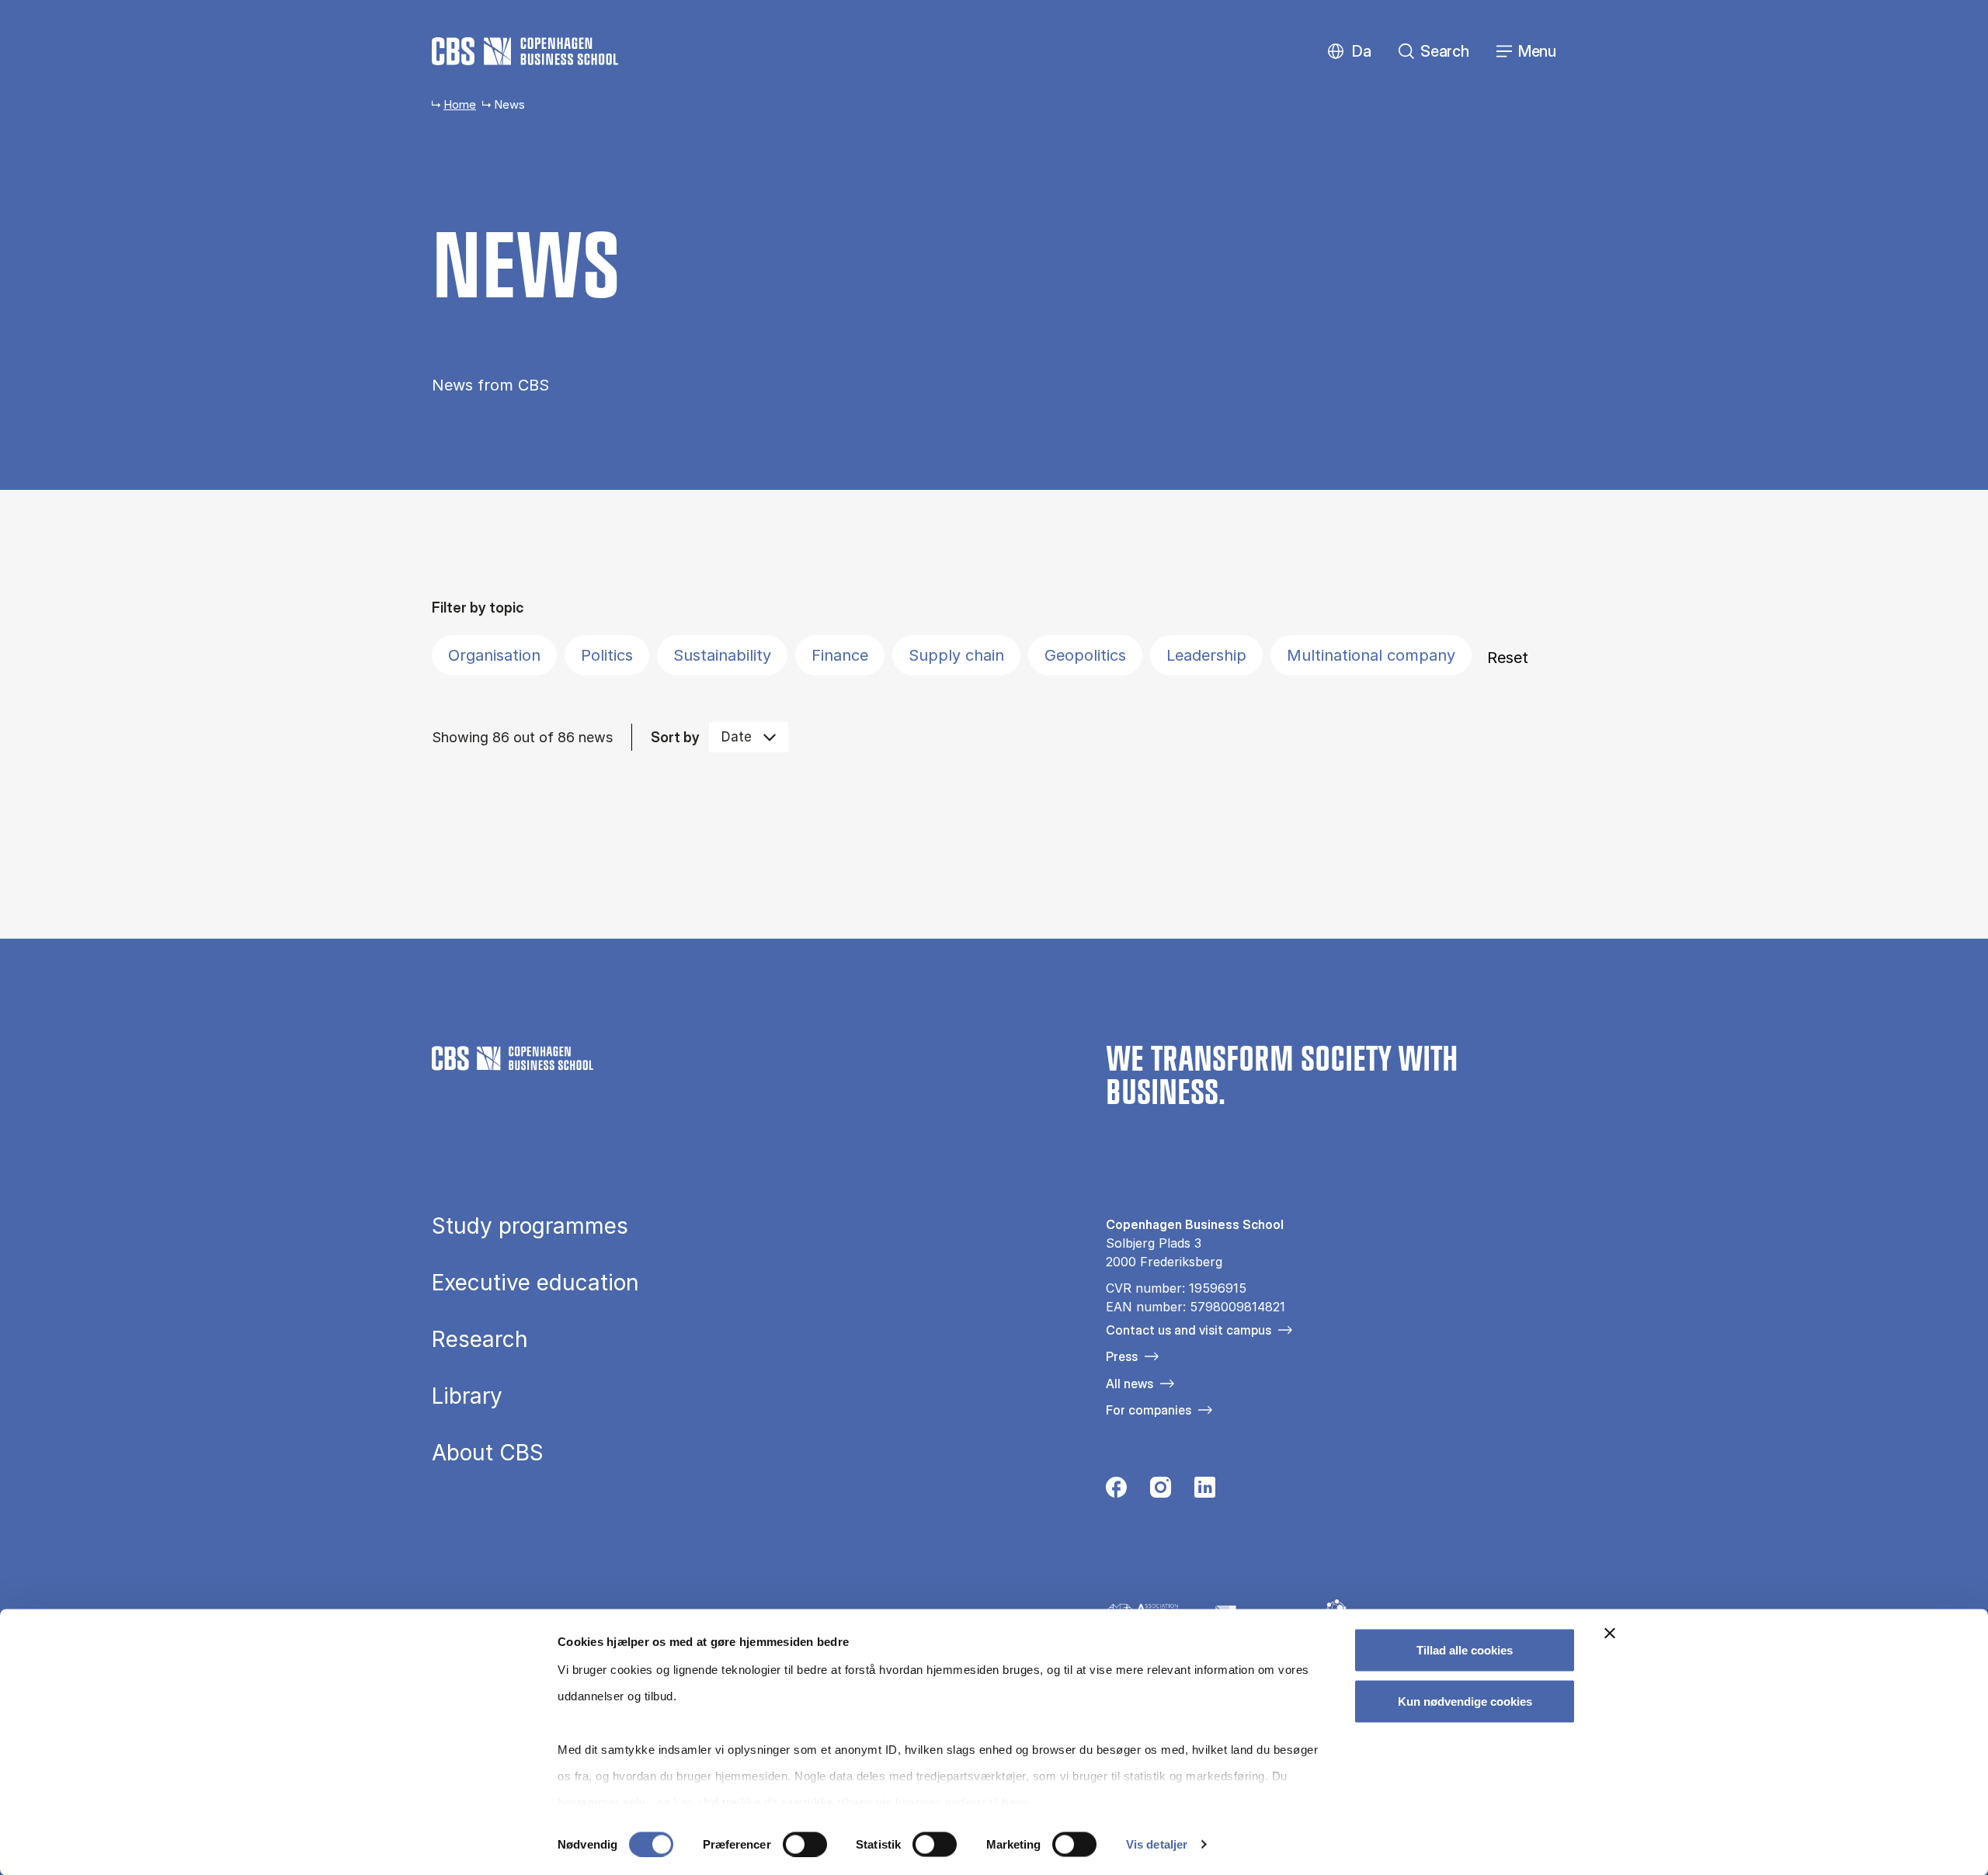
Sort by (675, 737)
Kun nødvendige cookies (1465, 1701)
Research (480, 1339)
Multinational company (1371, 655)
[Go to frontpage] (525, 51)
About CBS (488, 1453)
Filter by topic (478, 608)
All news (1130, 1384)
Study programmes (530, 1226)
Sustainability (722, 655)
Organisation (494, 655)
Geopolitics (1085, 655)
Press (1122, 1356)
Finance (840, 655)
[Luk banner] (1610, 1634)
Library (467, 1396)
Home (460, 104)
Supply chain (956, 655)
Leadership (1206, 655)
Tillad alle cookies (1465, 1650)
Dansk (1349, 52)
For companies (1149, 1410)
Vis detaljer (1157, 1844)
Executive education (535, 1283)
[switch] (805, 1844)
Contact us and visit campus (1189, 1330)
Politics (607, 655)
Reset (1508, 658)
